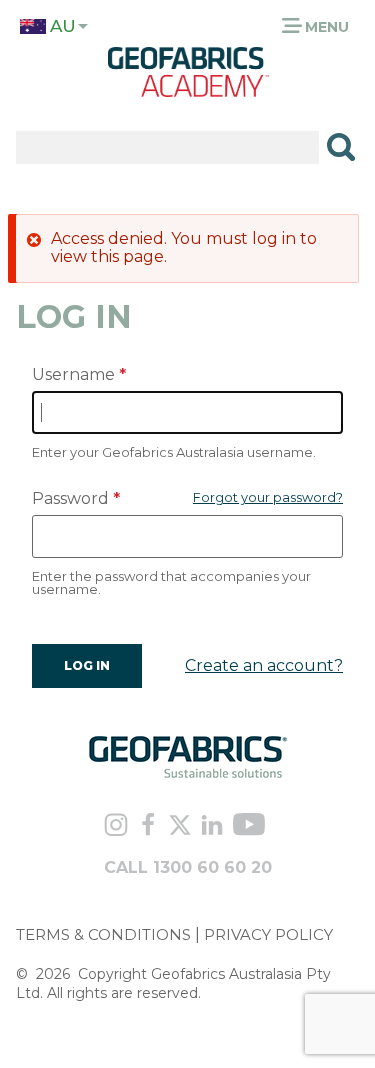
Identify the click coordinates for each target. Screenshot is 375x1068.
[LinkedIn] (212, 827)
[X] (180, 827)
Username (73, 375)
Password (70, 499)
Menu (325, 27)
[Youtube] (249, 826)
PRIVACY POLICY (268, 934)
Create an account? (264, 665)
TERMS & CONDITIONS (103, 934)
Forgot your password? (268, 497)
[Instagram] (115, 826)
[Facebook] (148, 827)
